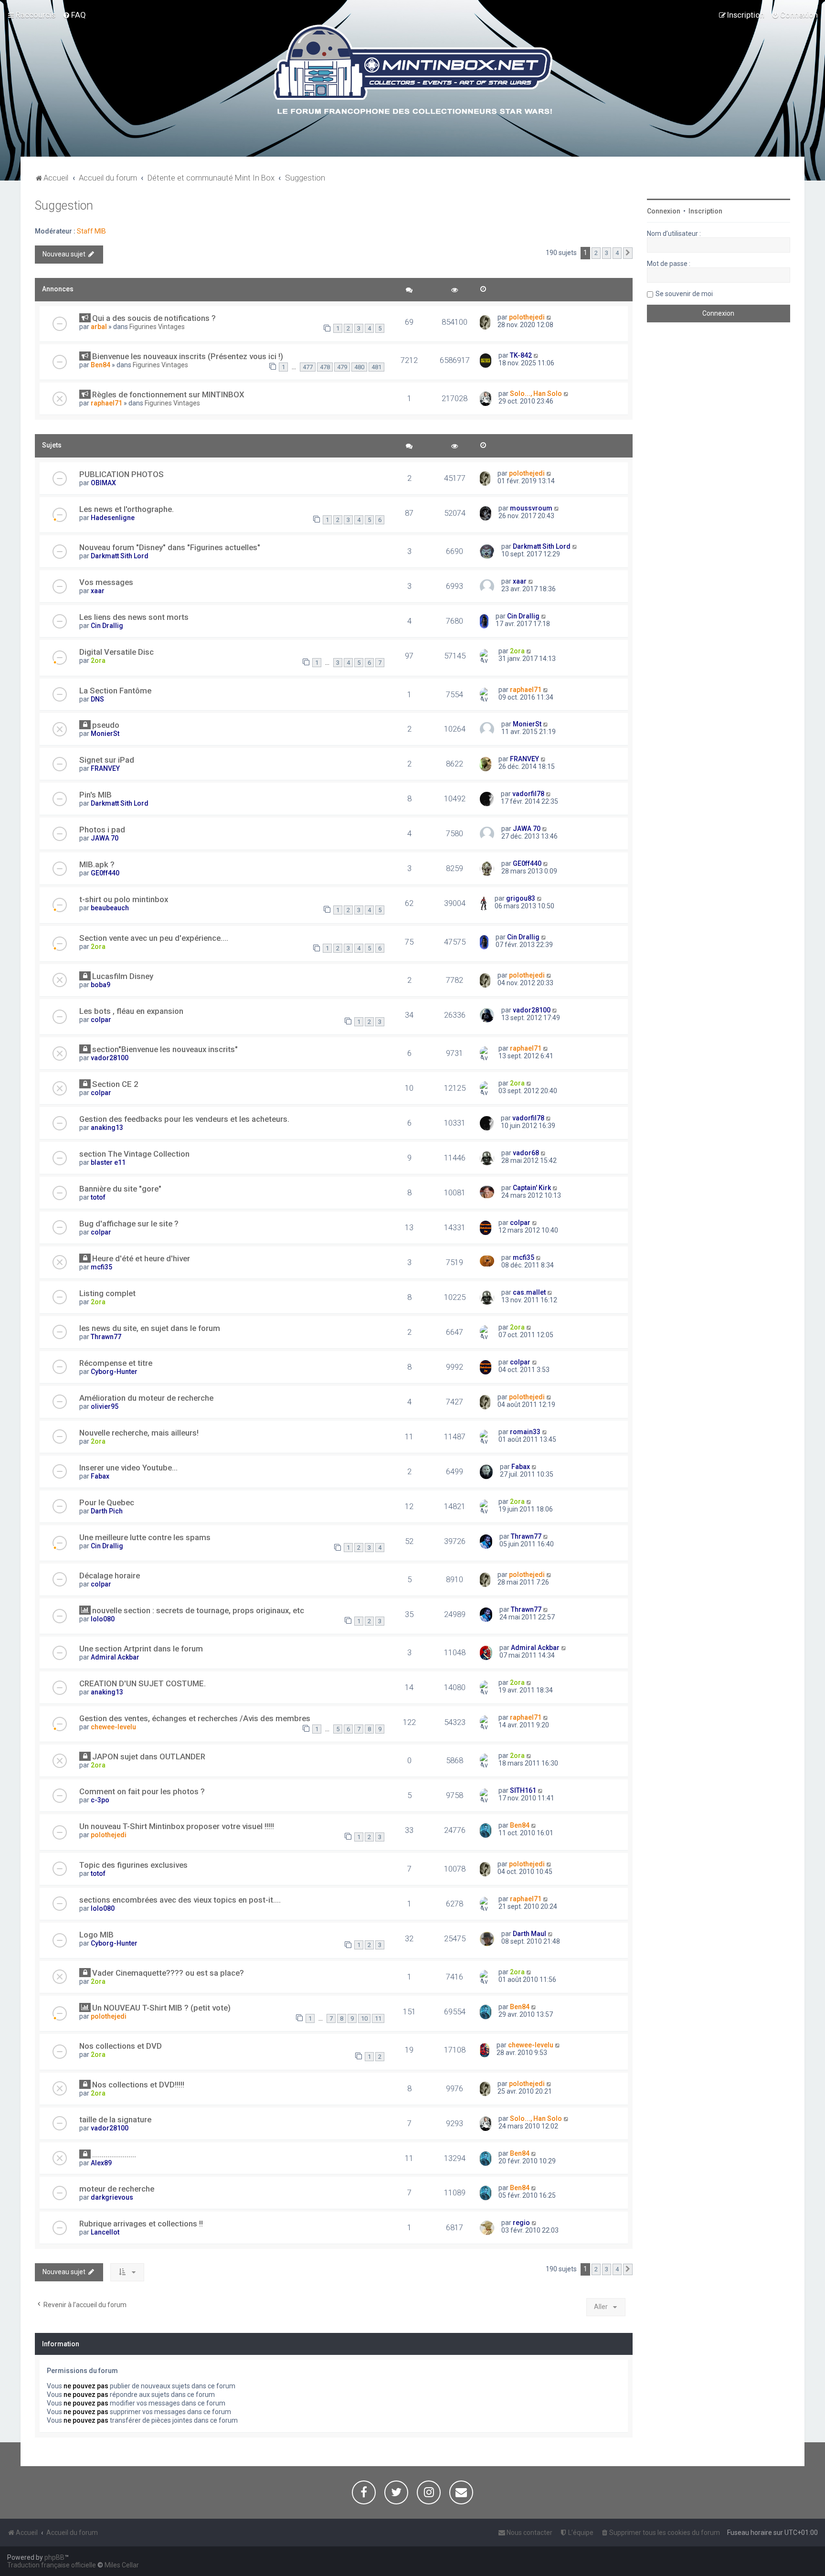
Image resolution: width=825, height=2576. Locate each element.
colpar (101, 1020)
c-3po (100, 1800)
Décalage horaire (110, 1575)
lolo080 (103, 1619)
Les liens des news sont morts (134, 617)
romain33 (525, 1432)
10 (364, 2018)
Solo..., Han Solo (536, 394)
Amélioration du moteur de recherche (146, 1398)
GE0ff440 (105, 873)
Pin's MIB (95, 795)
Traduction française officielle (52, 2565)
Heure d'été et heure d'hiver (141, 1258)
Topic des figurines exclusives (133, 1865)
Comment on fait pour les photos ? (142, 1791)
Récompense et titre (116, 1363)
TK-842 (521, 355)
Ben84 (100, 365)
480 (359, 367)
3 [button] (607, 253)
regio (521, 2223)
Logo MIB (96, 1935)
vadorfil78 (528, 794)
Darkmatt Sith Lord (120, 556)
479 (342, 367)
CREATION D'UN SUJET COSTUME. (143, 1683)
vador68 (526, 1153)
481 (376, 367)
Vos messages (106, 582)
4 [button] (617, 253)
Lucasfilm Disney (123, 976)
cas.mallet (529, 1292)
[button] (628, 253)
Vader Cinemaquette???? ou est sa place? (168, 1973)
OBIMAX (103, 483)
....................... (114, 2154)
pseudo (106, 725)
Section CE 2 (115, 1084)
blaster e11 (108, 1162)
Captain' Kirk (532, 1188)
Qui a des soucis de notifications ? (154, 318)
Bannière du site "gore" (120, 1189)
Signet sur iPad (107, 760)
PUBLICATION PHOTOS (122, 474)
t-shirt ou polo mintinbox (124, 899)
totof (98, 1197)
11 (378, 2018)
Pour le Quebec (107, 1502)
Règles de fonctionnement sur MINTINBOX (168, 394)
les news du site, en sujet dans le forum (150, 1328)
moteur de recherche (117, 2189)
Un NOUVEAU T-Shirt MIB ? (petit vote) (161, 2008)
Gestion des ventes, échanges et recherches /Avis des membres (195, 1718)
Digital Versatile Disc (116, 652)
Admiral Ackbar (115, 1657)
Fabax (100, 1476)
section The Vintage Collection (134, 1154)
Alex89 (101, 2163)
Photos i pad (102, 830)
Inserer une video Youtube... (128, 1468)
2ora (98, 660)
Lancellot (105, 2232)
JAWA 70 (105, 838)
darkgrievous (112, 2197)
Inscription (705, 211)
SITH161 (523, 1790)
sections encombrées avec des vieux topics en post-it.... (180, 1900)
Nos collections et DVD (121, 2046)
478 (325, 367)
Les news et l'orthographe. (127, 509)
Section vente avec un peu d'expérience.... (154, 938)
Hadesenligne (113, 518)
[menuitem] (74, 15)
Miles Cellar (122, 2565)
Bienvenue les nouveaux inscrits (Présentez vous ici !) (188, 356)
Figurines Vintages (157, 327)
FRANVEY (105, 768)
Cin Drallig (107, 626)
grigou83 (521, 898)
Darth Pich (107, 1511)
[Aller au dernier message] (549, 317)
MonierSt (105, 734)
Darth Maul (529, 1934)
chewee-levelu (113, 1727)
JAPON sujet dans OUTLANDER (149, 1756)
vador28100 (532, 1010)
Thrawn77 (106, 1337)
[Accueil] (413, 71)
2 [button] (596, 253)
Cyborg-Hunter (114, 1372)
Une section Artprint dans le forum (141, 1649)
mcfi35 (101, 1267)
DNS (97, 699)
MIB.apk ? (97, 864)
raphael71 (106, 403)
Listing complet (107, 1293)
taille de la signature (115, 2119)
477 (308, 367)
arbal (99, 327)
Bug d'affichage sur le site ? (129, 1224)
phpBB (54, 2557)
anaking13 (107, 1128)
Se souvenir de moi (684, 294)
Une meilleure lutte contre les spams (145, 1537)
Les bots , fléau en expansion (131, 1011)
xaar (98, 591)
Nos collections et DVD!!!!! (138, 2085)
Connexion (664, 211)
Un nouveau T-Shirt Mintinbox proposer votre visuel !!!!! (177, 1826)
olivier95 (105, 1406)
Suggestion (64, 206)
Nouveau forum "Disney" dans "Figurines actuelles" (170, 547)
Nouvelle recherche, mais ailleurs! (139, 1433)
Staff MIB (91, 231)
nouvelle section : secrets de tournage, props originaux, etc (198, 1610)
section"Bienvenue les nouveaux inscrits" (165, 1049)
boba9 (100, 985)
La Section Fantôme (115, 691)
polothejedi (527, 317)
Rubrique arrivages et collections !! (141, 2224)
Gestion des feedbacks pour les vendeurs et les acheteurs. (184, 1119)
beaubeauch (110, 908)
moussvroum (531, 508)
